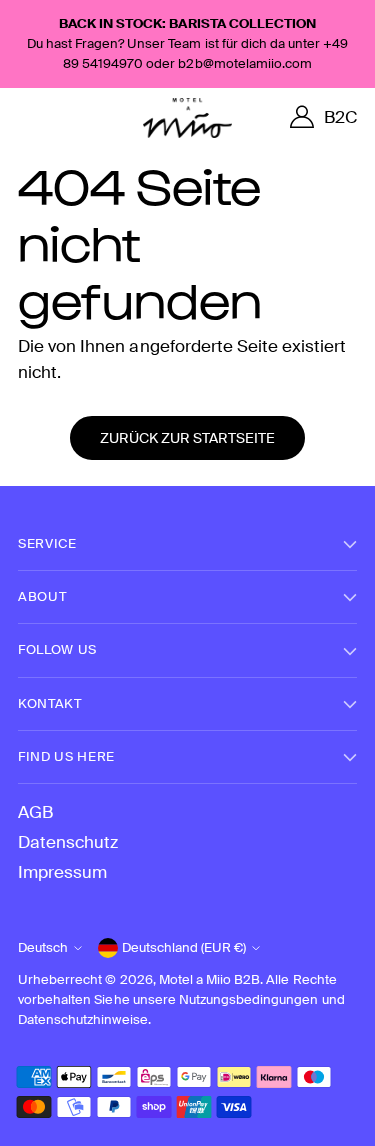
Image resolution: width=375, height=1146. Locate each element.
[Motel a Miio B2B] (188, 118)
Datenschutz (68, 842)
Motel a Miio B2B (210, 979)
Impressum (62, 872)
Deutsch (43, 947)
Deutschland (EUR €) (184, 947)
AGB (35, 812)
